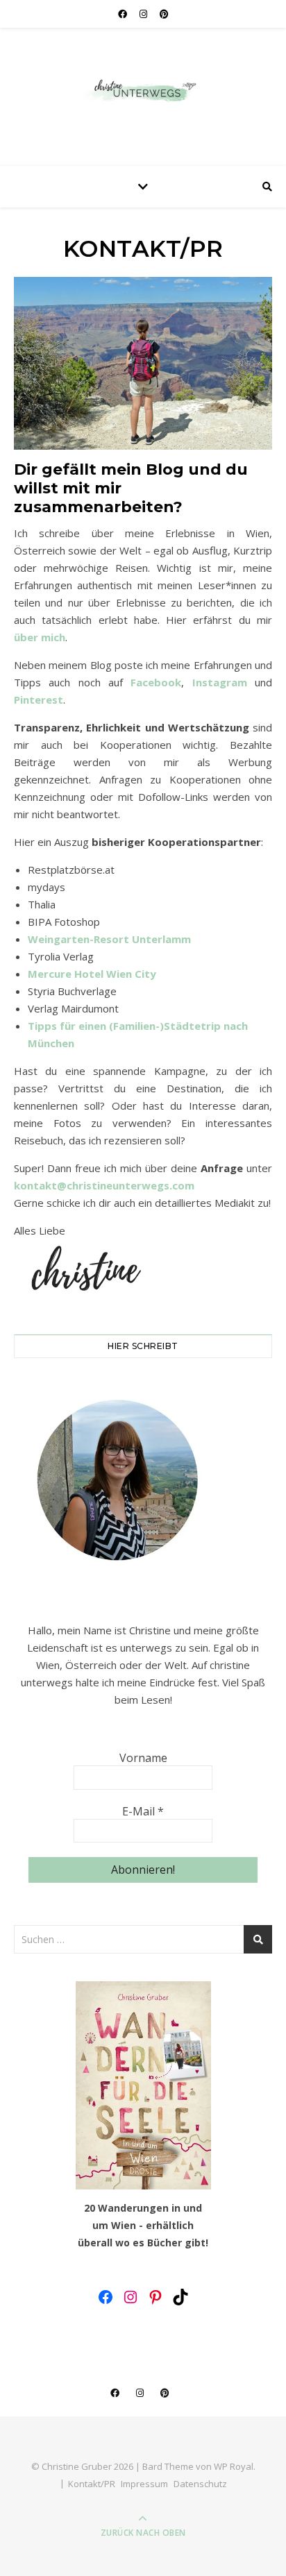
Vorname (143, 1758)
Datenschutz (200, 2484)
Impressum (144, 2484)
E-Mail (143, 1811)
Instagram (220, 682)
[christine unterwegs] (143, 93)
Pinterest (39, 700)
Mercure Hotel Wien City (92, 974)
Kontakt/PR (92, 2484)
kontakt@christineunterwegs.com (104, 1185)
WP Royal (234, 2466)
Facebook (156, 682)
